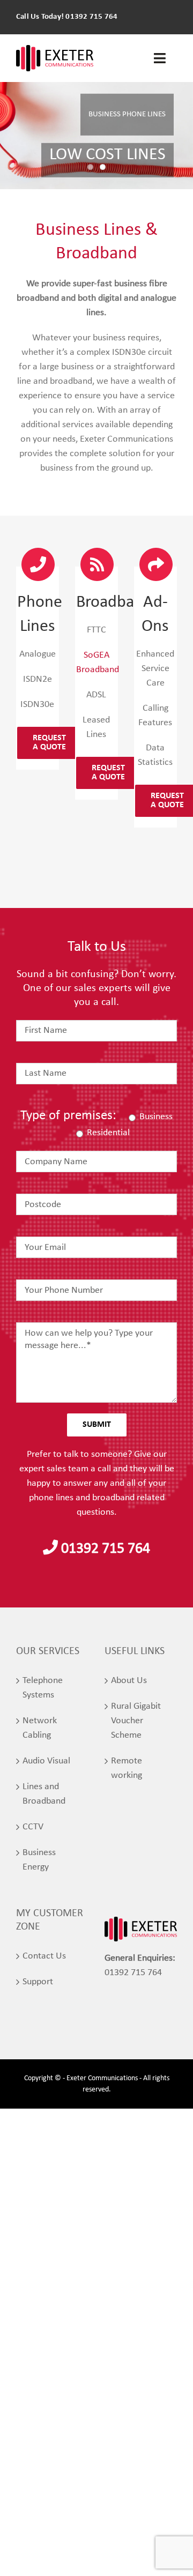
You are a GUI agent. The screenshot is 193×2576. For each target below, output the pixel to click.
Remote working (127, 1768)
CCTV (33, 1827)
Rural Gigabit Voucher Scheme (136, 1721)
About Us (129, 1681)
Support (38, 1982)
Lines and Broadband (44, 1794)
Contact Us (44, 1956)
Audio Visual (46, 1761)
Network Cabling (40, 1728)
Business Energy (39, 1860)
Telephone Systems (43, 1688)
